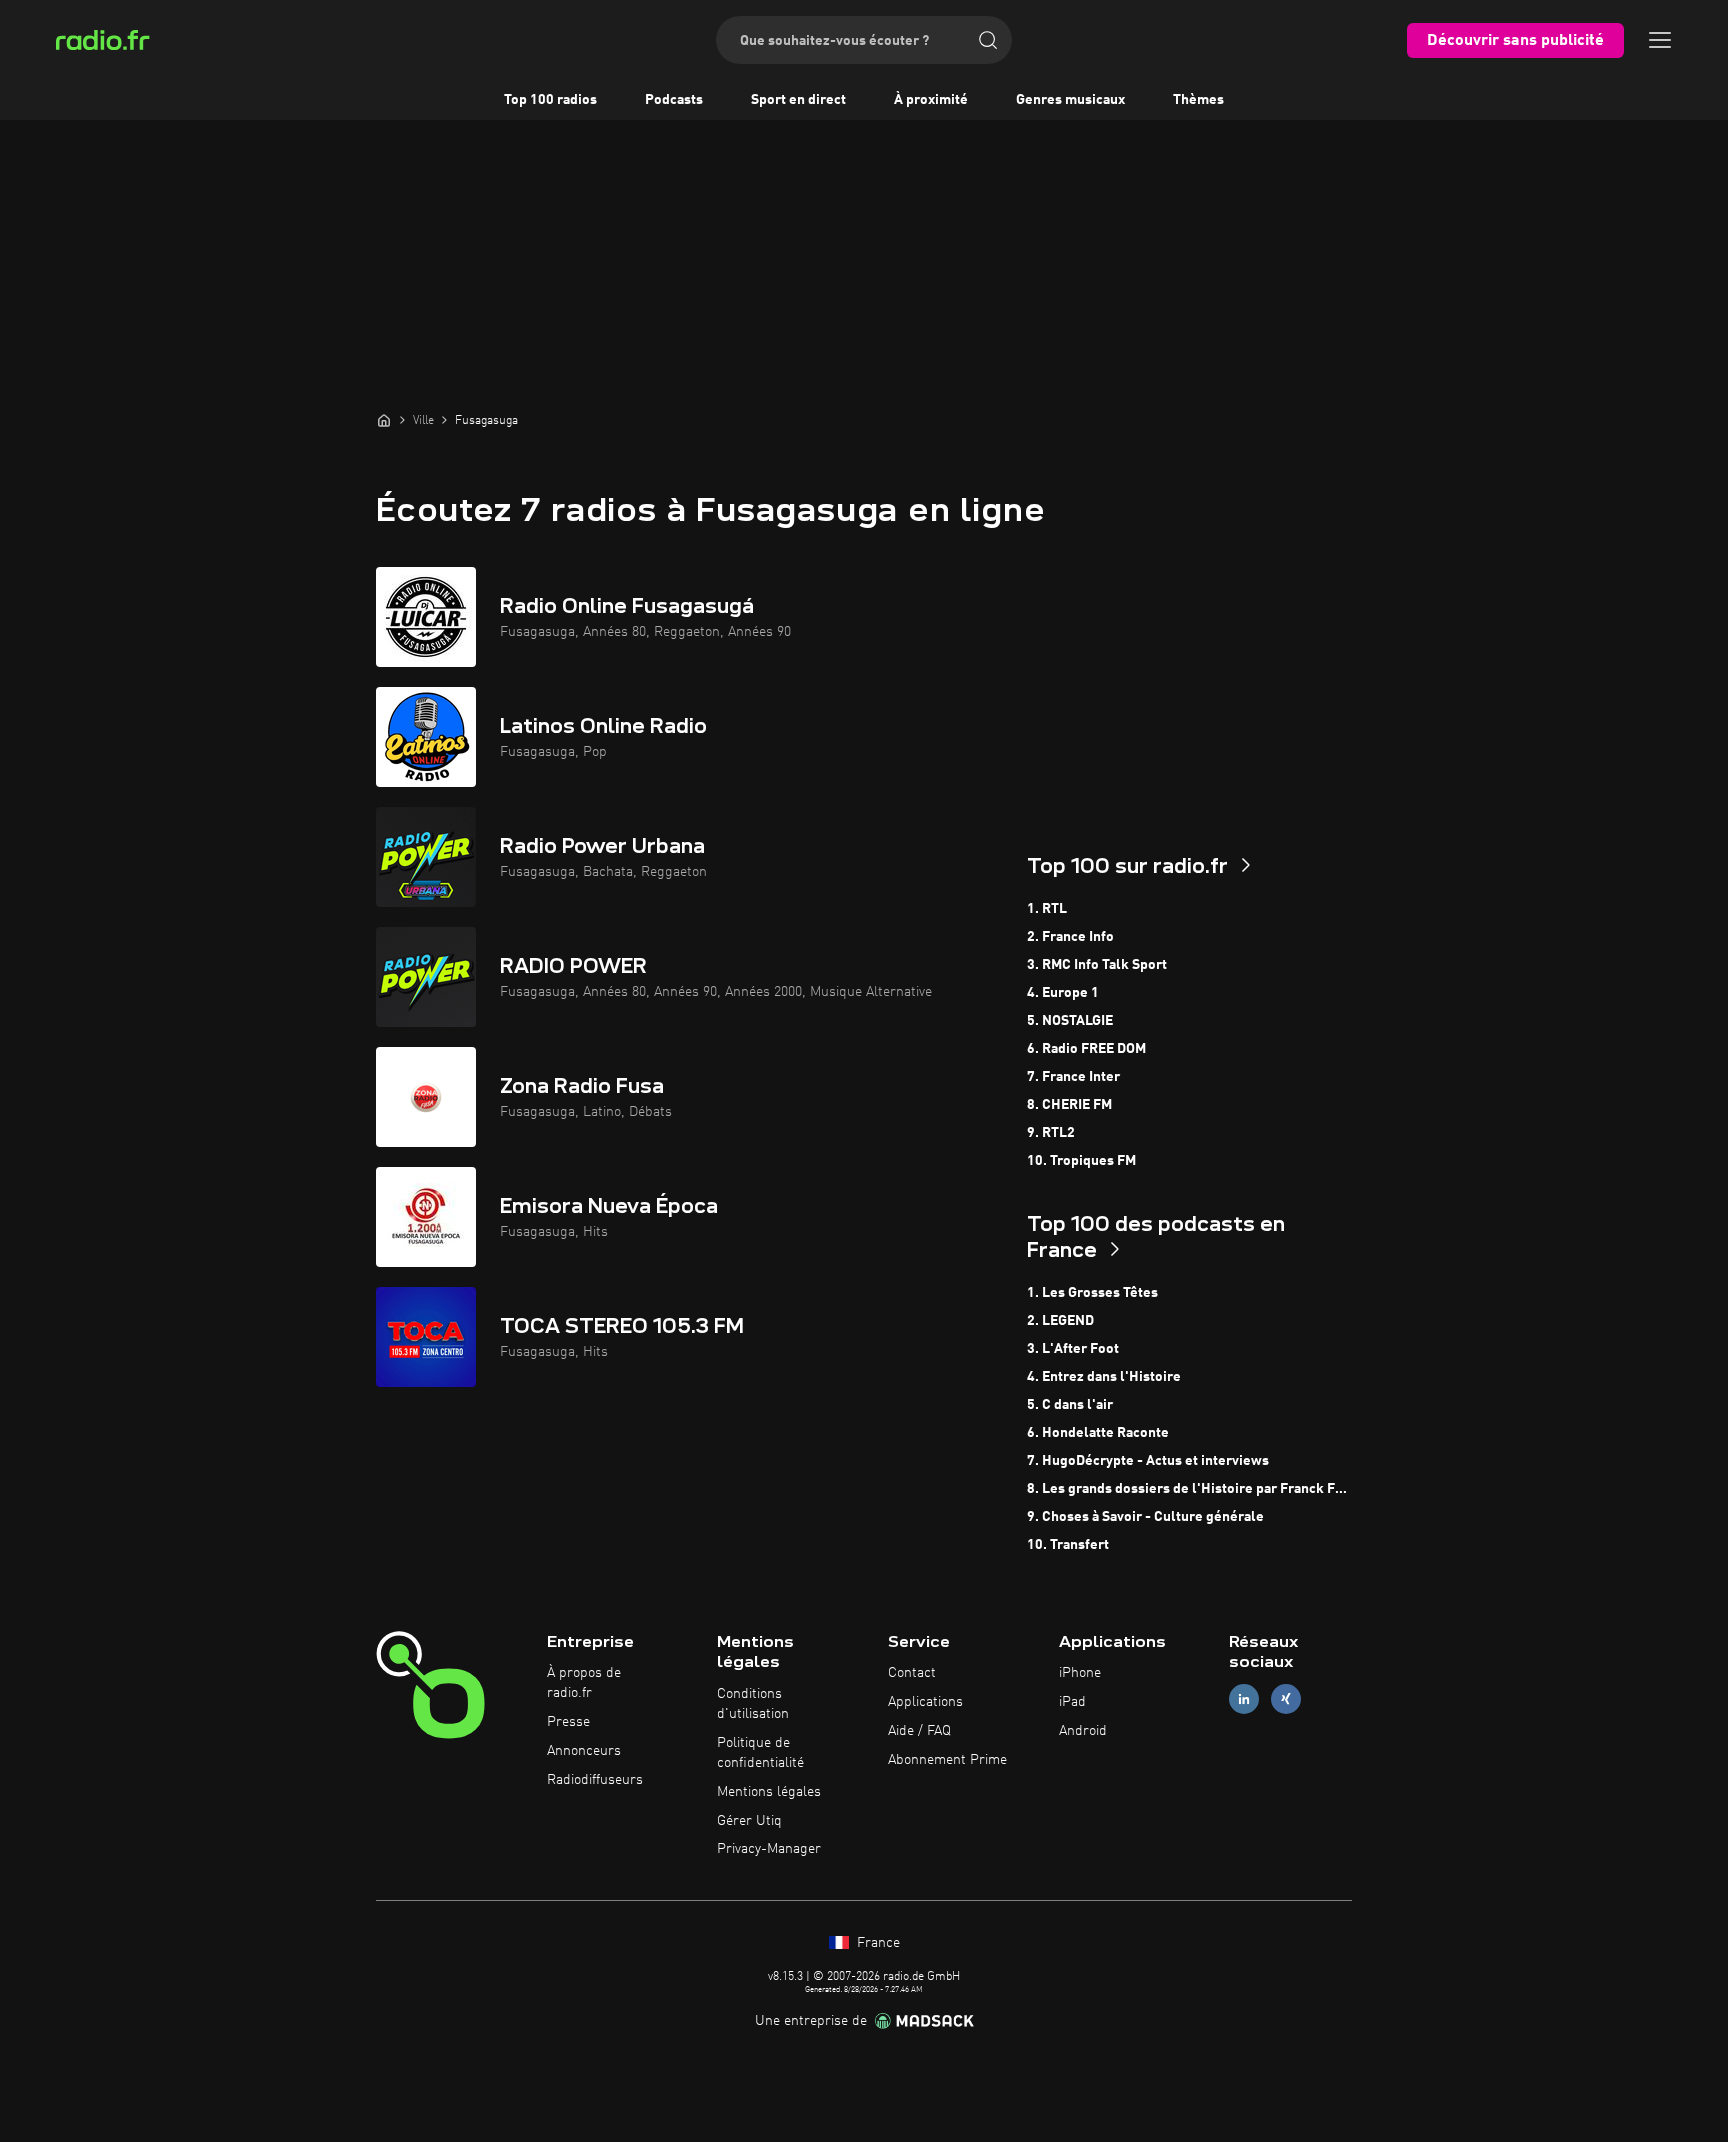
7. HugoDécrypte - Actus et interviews (1148, 1461)
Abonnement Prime (947, 1760)
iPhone (1080, 1673)
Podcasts (674, 100)
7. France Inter (1073, 1077)
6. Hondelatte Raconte (1098, 1433)
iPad (1072, 1702)
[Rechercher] (988, 40)
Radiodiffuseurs (595, 1780)
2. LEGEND (1060, 1321)
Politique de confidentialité (760, 1753)
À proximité (931, 100)
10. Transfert (1068, 1545)
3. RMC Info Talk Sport (1097, 965)
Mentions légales (769, 1792)
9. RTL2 (1051, 1133)
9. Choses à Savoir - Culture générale (1145, 1517)
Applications (925, 1702)
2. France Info (1070, 937)
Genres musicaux (1070, 100)
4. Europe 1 (1063, 993)
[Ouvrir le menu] (1660, 40)
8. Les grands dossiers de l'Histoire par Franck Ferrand (1189, 1489)
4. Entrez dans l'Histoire (1104, 1377)
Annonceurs (584, 1751)
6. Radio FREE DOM (1086, 1049)
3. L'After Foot (1073, 1349)
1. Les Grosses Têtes (1092, 1293)
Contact (912, 1673)
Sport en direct (798, 100)
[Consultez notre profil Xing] (1286, 1699)
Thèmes (1198, 100)
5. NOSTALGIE (1070, 1021)
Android (1083, 1731)
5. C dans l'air (1070, 1405)
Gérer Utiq (749, 1821)
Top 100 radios (550, 100)
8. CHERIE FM (1069, 1105)
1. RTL (1047, 909)
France (876, 1943)
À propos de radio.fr (584, 1683)
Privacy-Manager (769, 1849)
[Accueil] (384, 420)
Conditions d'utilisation (753, 1704)
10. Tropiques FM (1081, 1161)
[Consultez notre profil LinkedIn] (1244, 1699)
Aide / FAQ (919, 1731)
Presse (568, 1722)
